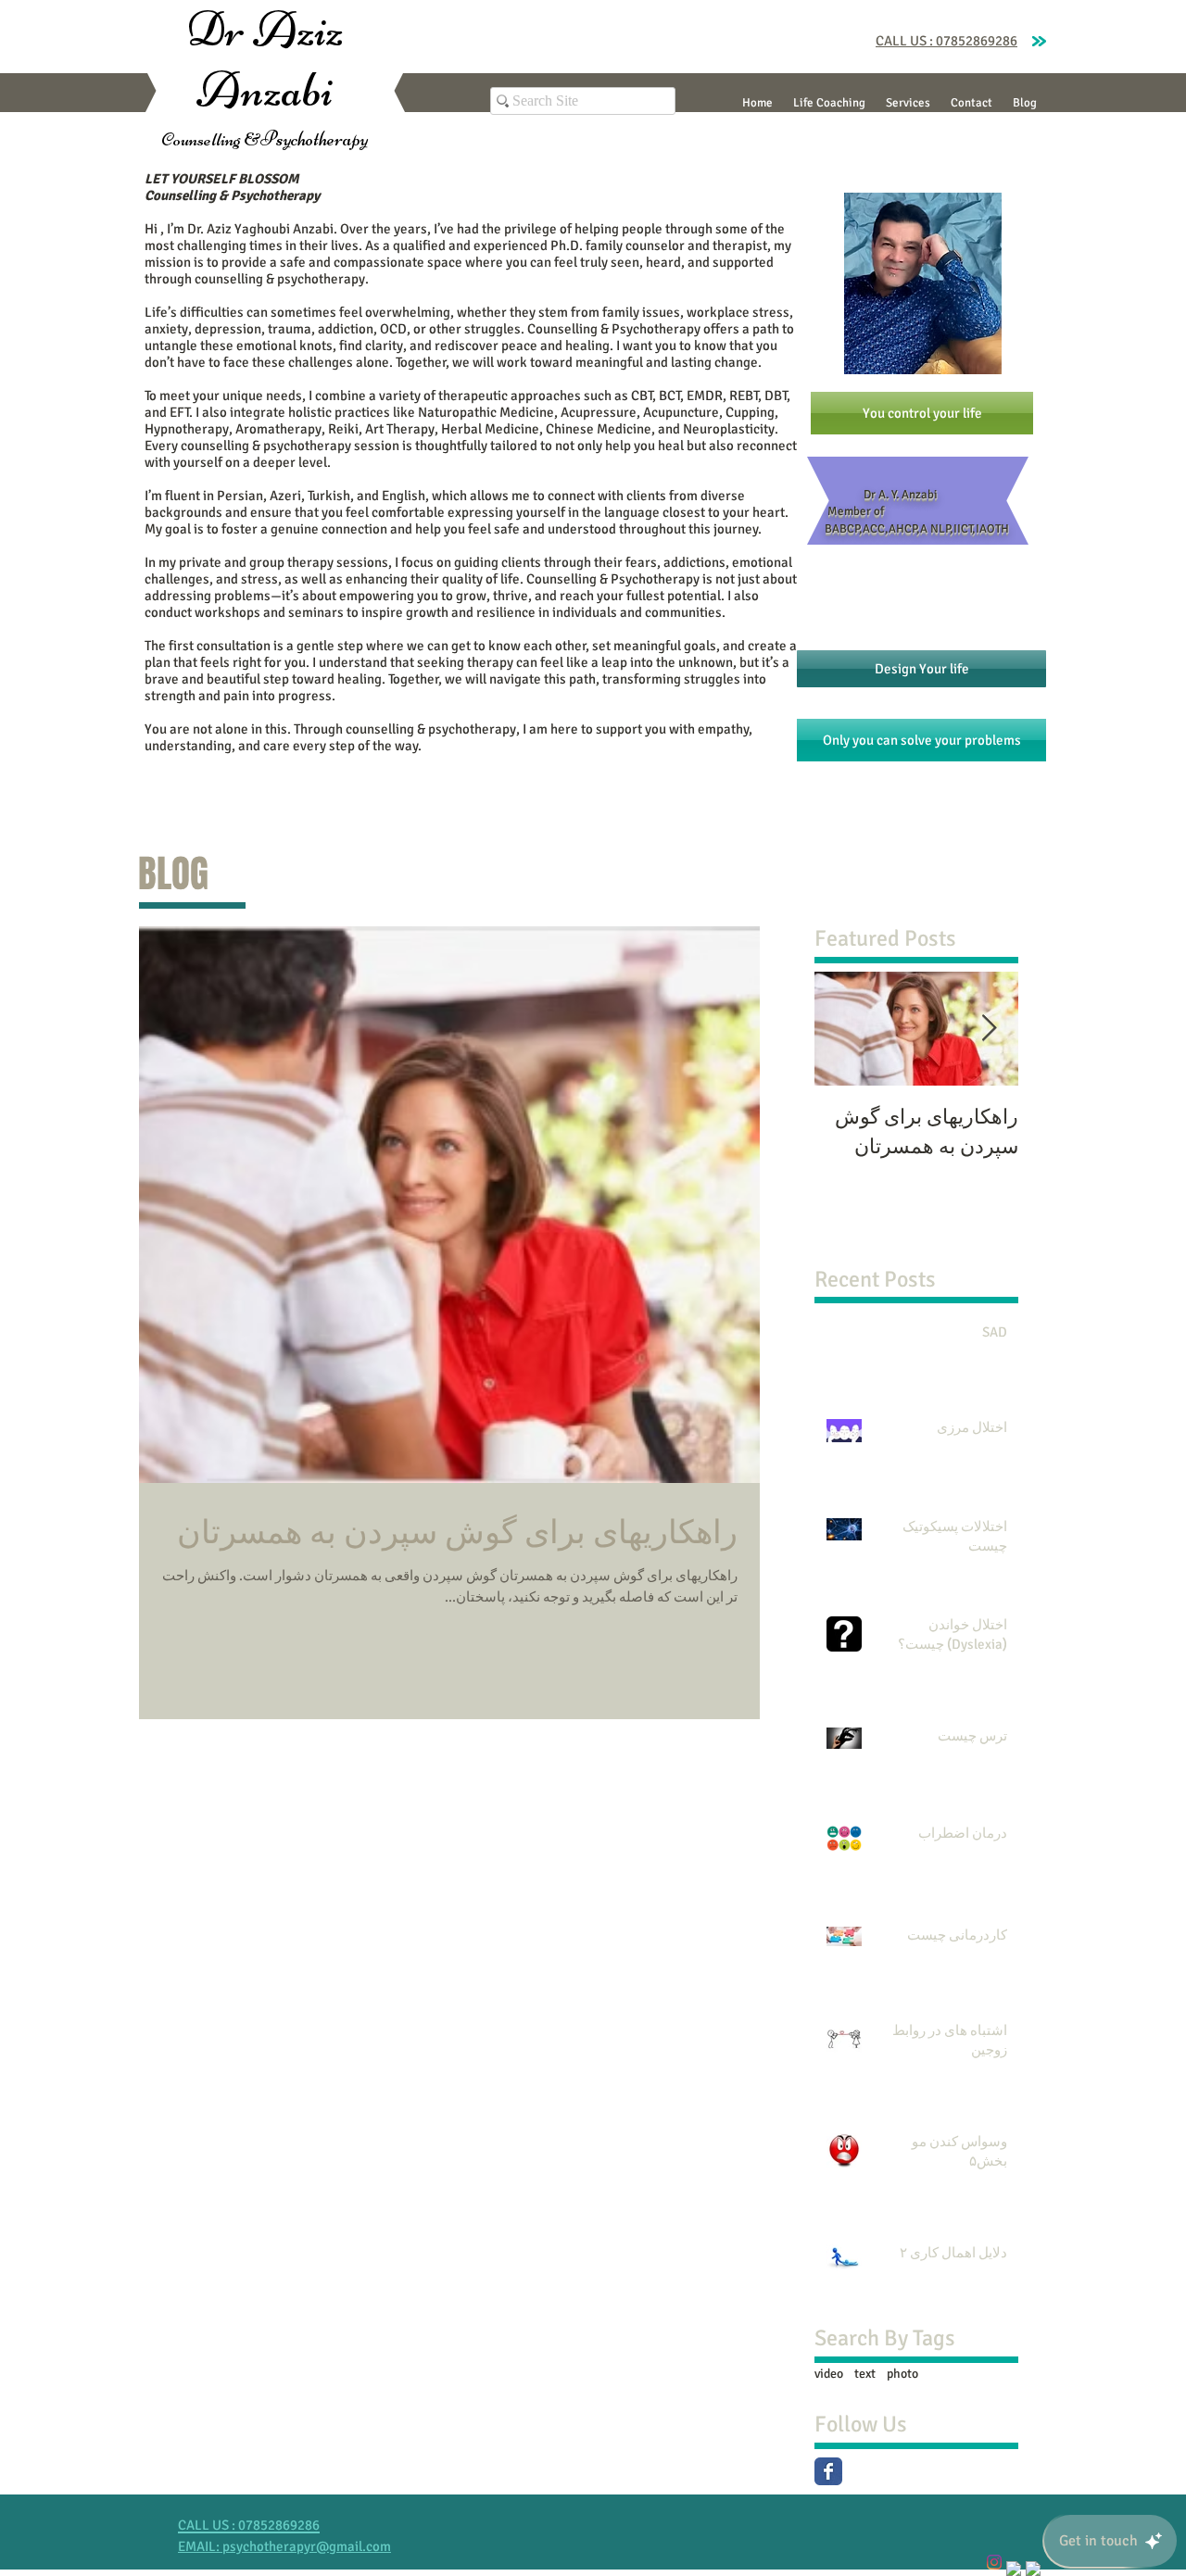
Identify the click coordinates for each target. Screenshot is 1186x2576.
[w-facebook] (1014, 2569)
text (865, 2374)
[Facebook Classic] (828, 2471)
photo (902, 2374)
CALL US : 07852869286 (946, 41)
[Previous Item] (989, 1029)
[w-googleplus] (1033, 2569)
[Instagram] (994, 2562)
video (829, 2374)
